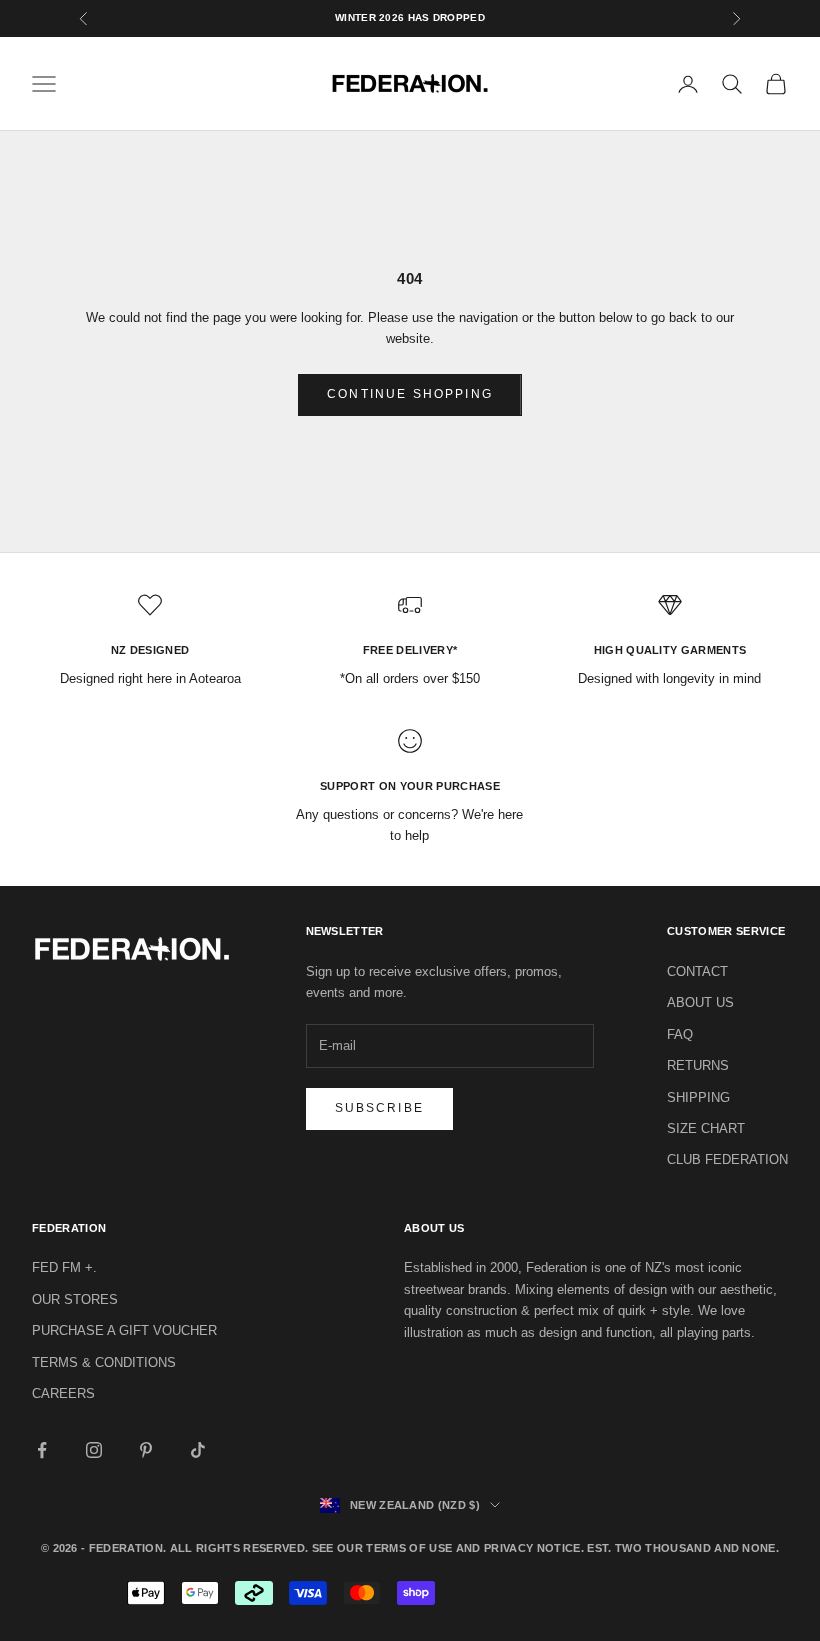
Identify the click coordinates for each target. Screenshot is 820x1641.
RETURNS (698, 1065)
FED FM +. (64, 1267)
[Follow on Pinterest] (146, 1450)
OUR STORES (75, 1299)
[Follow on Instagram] (94, 1450)
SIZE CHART (706, 1128)
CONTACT (697, 971)
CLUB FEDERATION (727, 1159)
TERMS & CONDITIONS (104, 1362)
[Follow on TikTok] (198, 1450)
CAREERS (63, 1393)
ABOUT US (700, 1002)
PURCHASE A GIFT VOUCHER (124, 1330)
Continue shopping (410, 394)
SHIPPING (698, 1097)
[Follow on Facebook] (42, 1450)
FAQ (680, 1034)
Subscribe (379, 1108)
